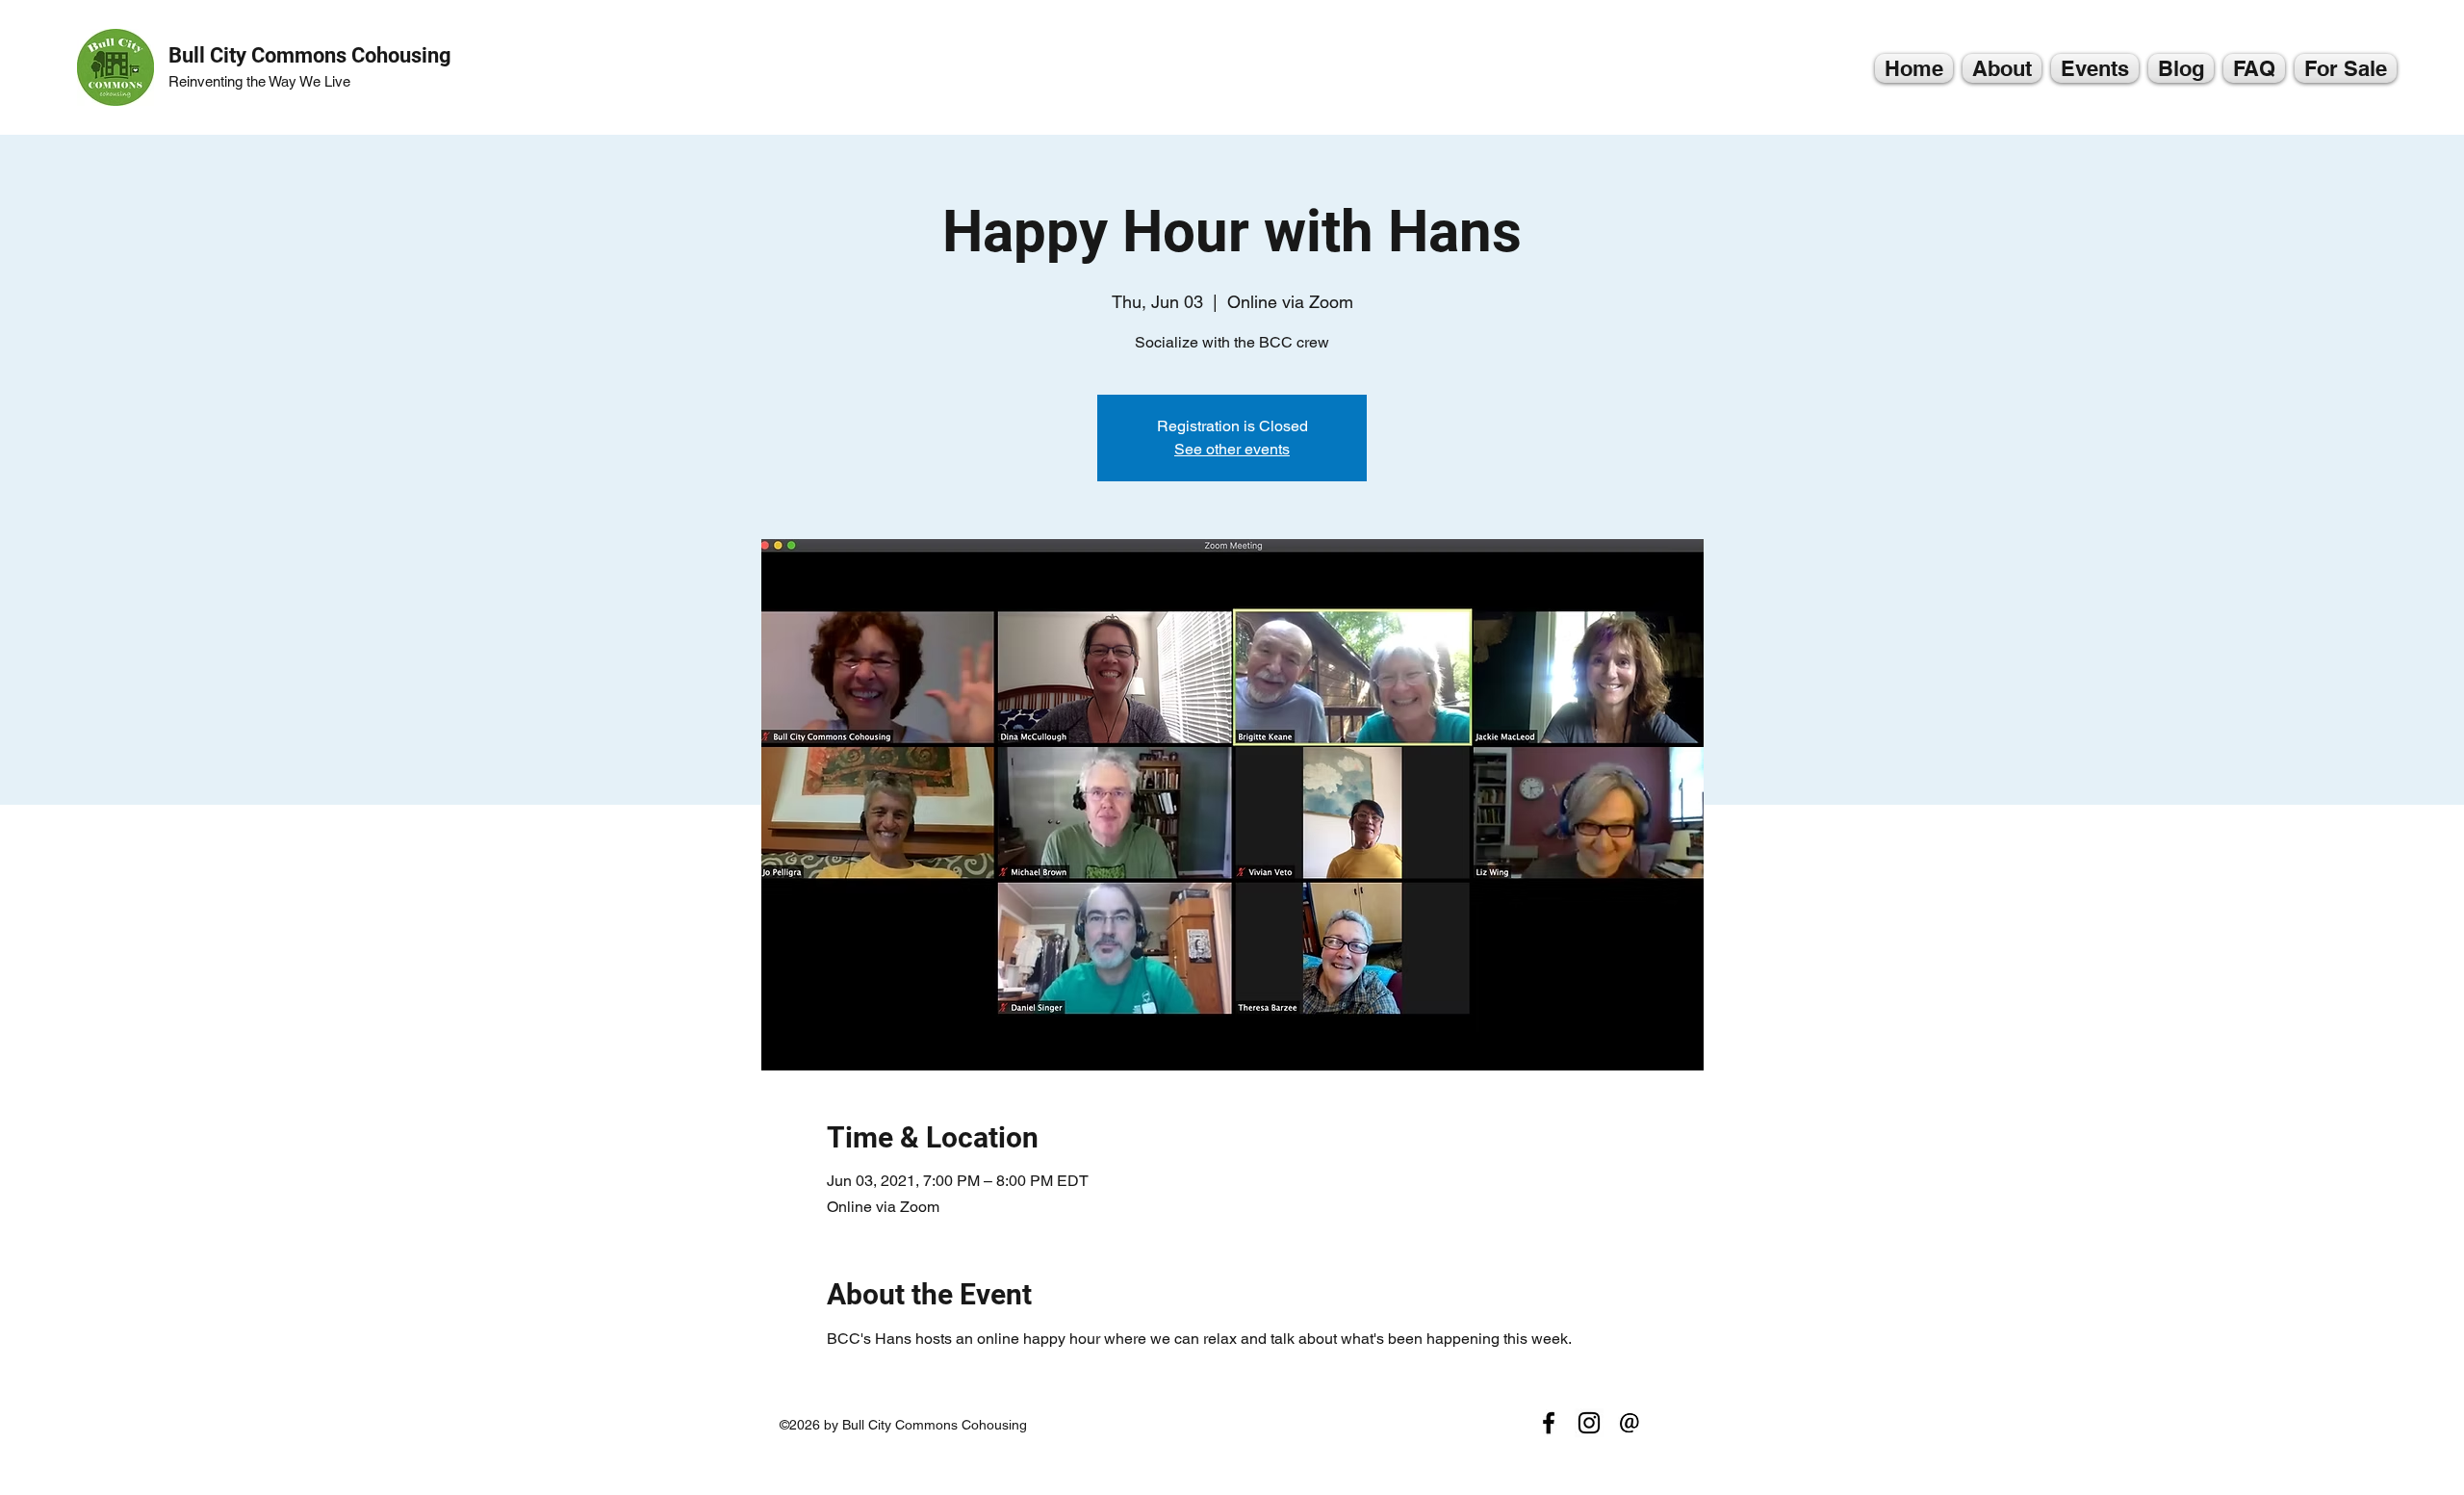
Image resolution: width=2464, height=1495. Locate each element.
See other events (1232, 449)
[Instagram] (1589, 1423)
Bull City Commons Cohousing (310, 55)
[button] (2002, 68)
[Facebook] (1549, 1423)
